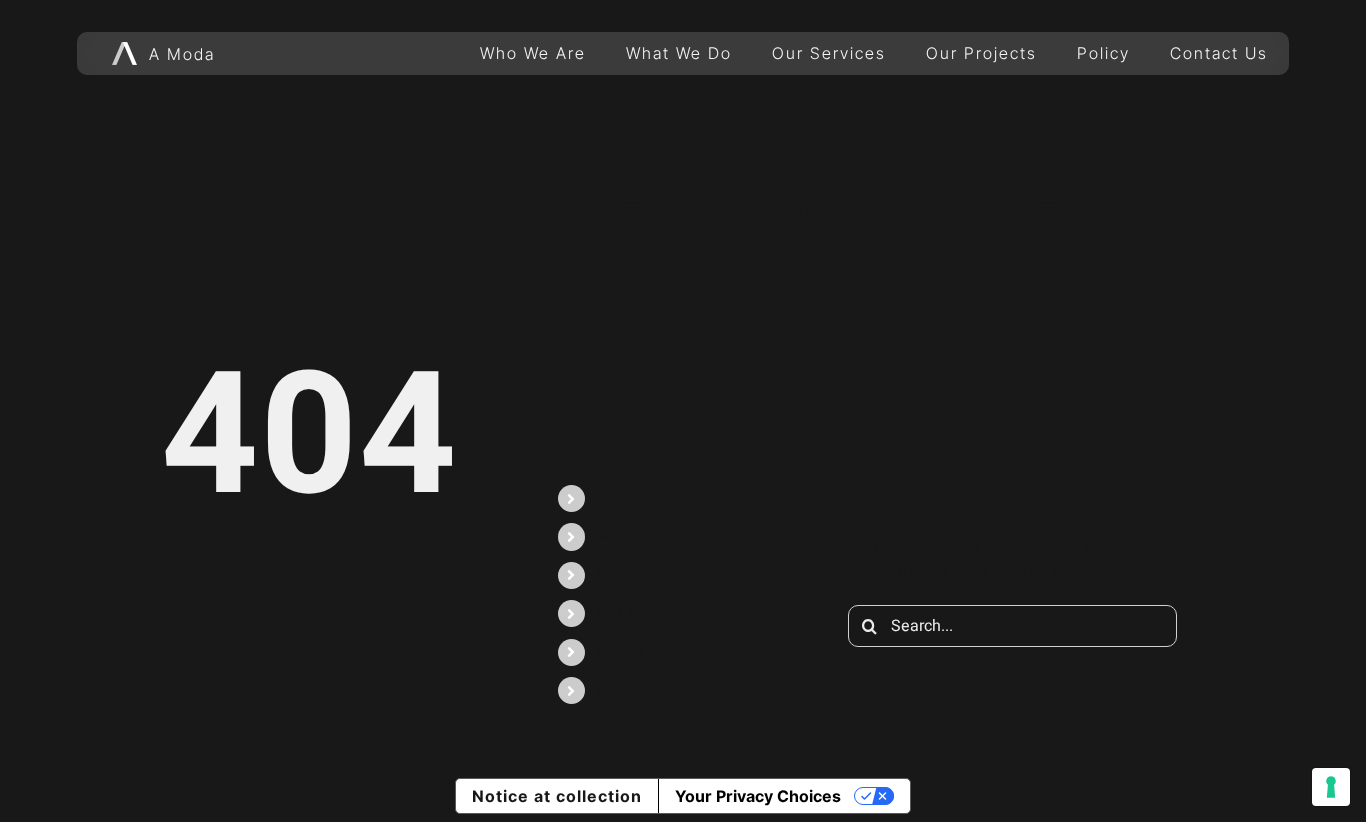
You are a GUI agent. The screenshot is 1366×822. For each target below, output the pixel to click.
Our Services (647, 575)
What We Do (645, 536)
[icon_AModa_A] (124, 49)
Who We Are (644, 498)
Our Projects (645, 613)
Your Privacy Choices (758, 796)
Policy (620, 652)
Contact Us (639, 690)
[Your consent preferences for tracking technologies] (1331, 787)
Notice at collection (557, 796)
